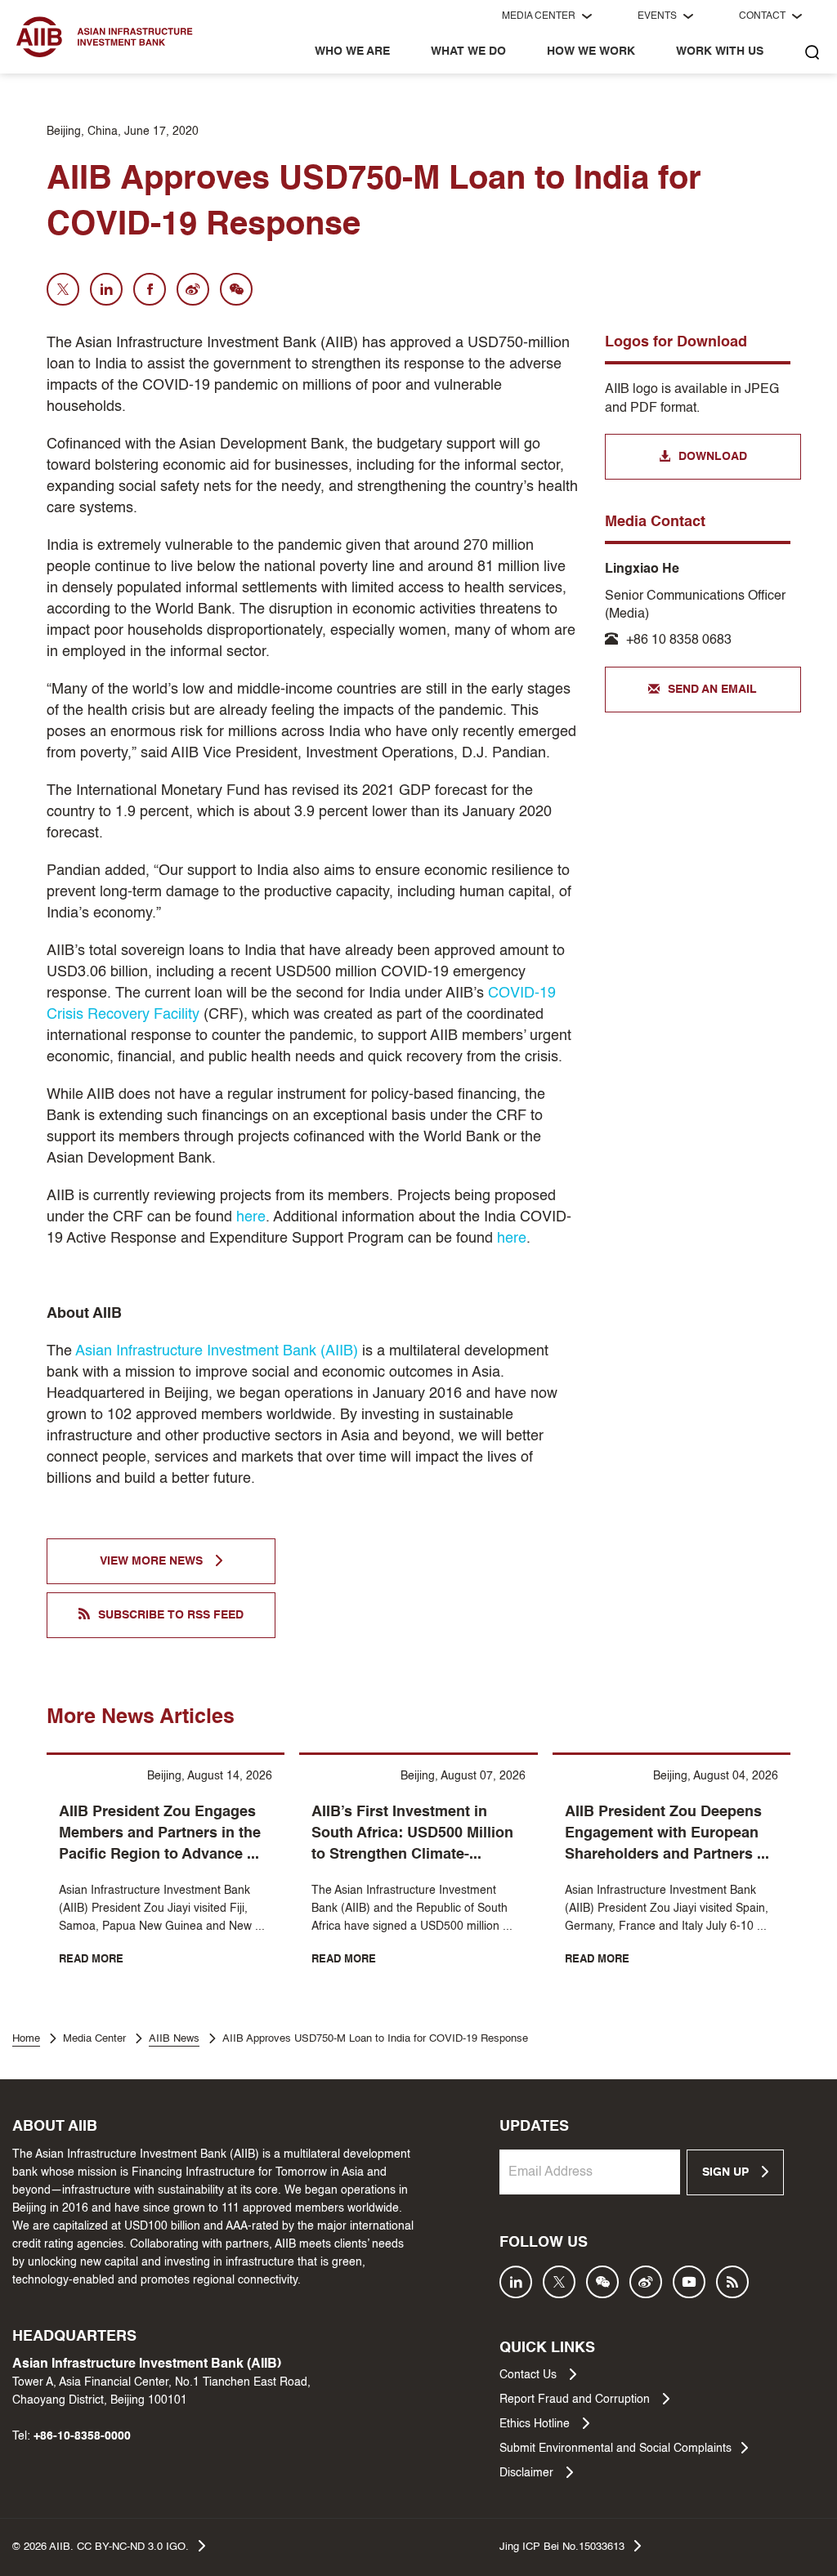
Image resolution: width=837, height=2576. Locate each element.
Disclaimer (528, 2473)
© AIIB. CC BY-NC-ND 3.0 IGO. (101, 2547)
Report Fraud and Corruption (576, 2400)
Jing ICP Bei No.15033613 (562, 2547)
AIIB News (174, 2039)
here (251, 1217)
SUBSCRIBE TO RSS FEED (171, 1615)
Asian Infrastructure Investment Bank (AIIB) (217, 1351)
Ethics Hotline (536, 2424)
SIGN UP (727, 2172)
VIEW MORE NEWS (153, 1561)
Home (26, 2039)
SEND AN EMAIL (712, 690)
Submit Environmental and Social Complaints (615, 2449)
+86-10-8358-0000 (82, 2436)
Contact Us (530, 2375)
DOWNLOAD (713, 457)
